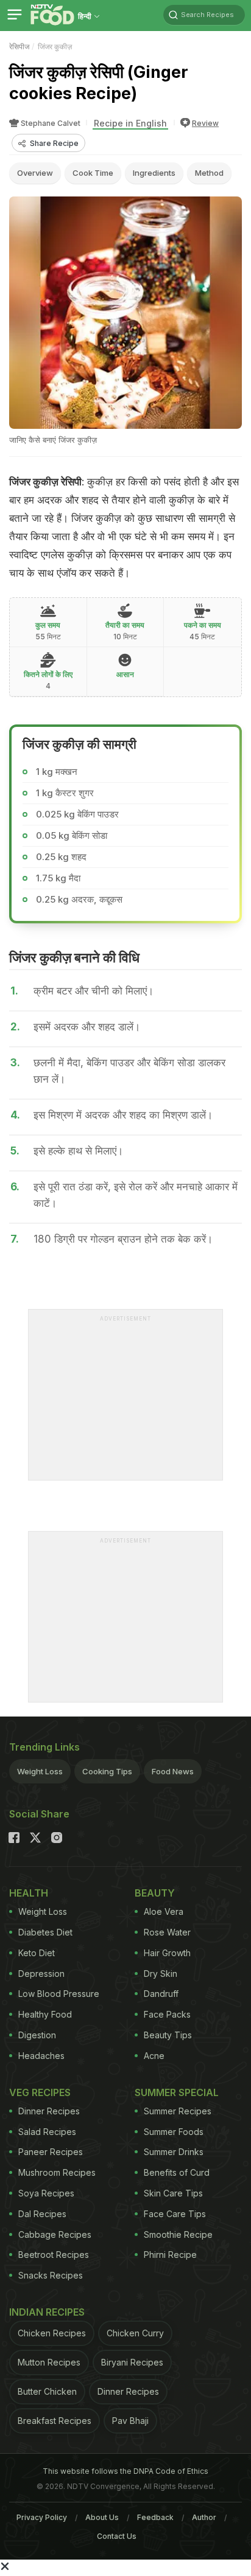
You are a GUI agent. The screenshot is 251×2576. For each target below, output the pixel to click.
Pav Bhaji (130, 2421)
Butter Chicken (47, 2391)
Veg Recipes (40, 2092)
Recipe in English (130, 123)
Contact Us (117, 2536)
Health (29, 1893)
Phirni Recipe (170, 2255)
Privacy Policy (42, 2517)
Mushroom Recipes (57, 2172)
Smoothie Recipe (178, 2234)
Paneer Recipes (51, 2152)
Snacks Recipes (51, 2275)
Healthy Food (45, 2014)
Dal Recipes (42, 2214)
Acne (154, 2056)
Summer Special (177, 2092)
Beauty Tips (168, 2035)
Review (205, 123)
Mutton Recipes (49, 2362)
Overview (35, 173)
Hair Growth (167, 1953)
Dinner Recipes (49, 2111)
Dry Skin (161, 1974)
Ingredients (154, 173)
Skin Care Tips (173, 2193)
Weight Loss (40, 1771)
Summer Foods (174, 2132)
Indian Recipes (47, 2312)
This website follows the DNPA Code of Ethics (125, 2471)
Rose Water (167, 1932)
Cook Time (93, 173)
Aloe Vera (164, 1911)
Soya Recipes (46, 2193)
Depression (41, 1974)
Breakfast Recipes (55, 2421)
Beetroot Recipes (54, 2255)
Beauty (155, 1893)
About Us (102, 2517)
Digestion (37, 2035)
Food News (173, 1771)
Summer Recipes (178, 2111)
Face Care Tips (175, 2214)
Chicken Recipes (52, 2333)
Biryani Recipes (132, 2362)
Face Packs (167, 2014)
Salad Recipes (47, 2132)
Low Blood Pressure (59, 1994)
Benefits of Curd (177, 2172)
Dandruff (161, 1994)
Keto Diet (37, 1953)
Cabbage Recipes (55, 2234)
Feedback (155, 2517)
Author (204, 2517)
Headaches (41, 2056)
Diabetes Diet (45, 1932)
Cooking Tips (107, 1771)
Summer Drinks (174, 2152)
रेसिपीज (19, 47)
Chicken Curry (135, 2333)
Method (209, 173)
